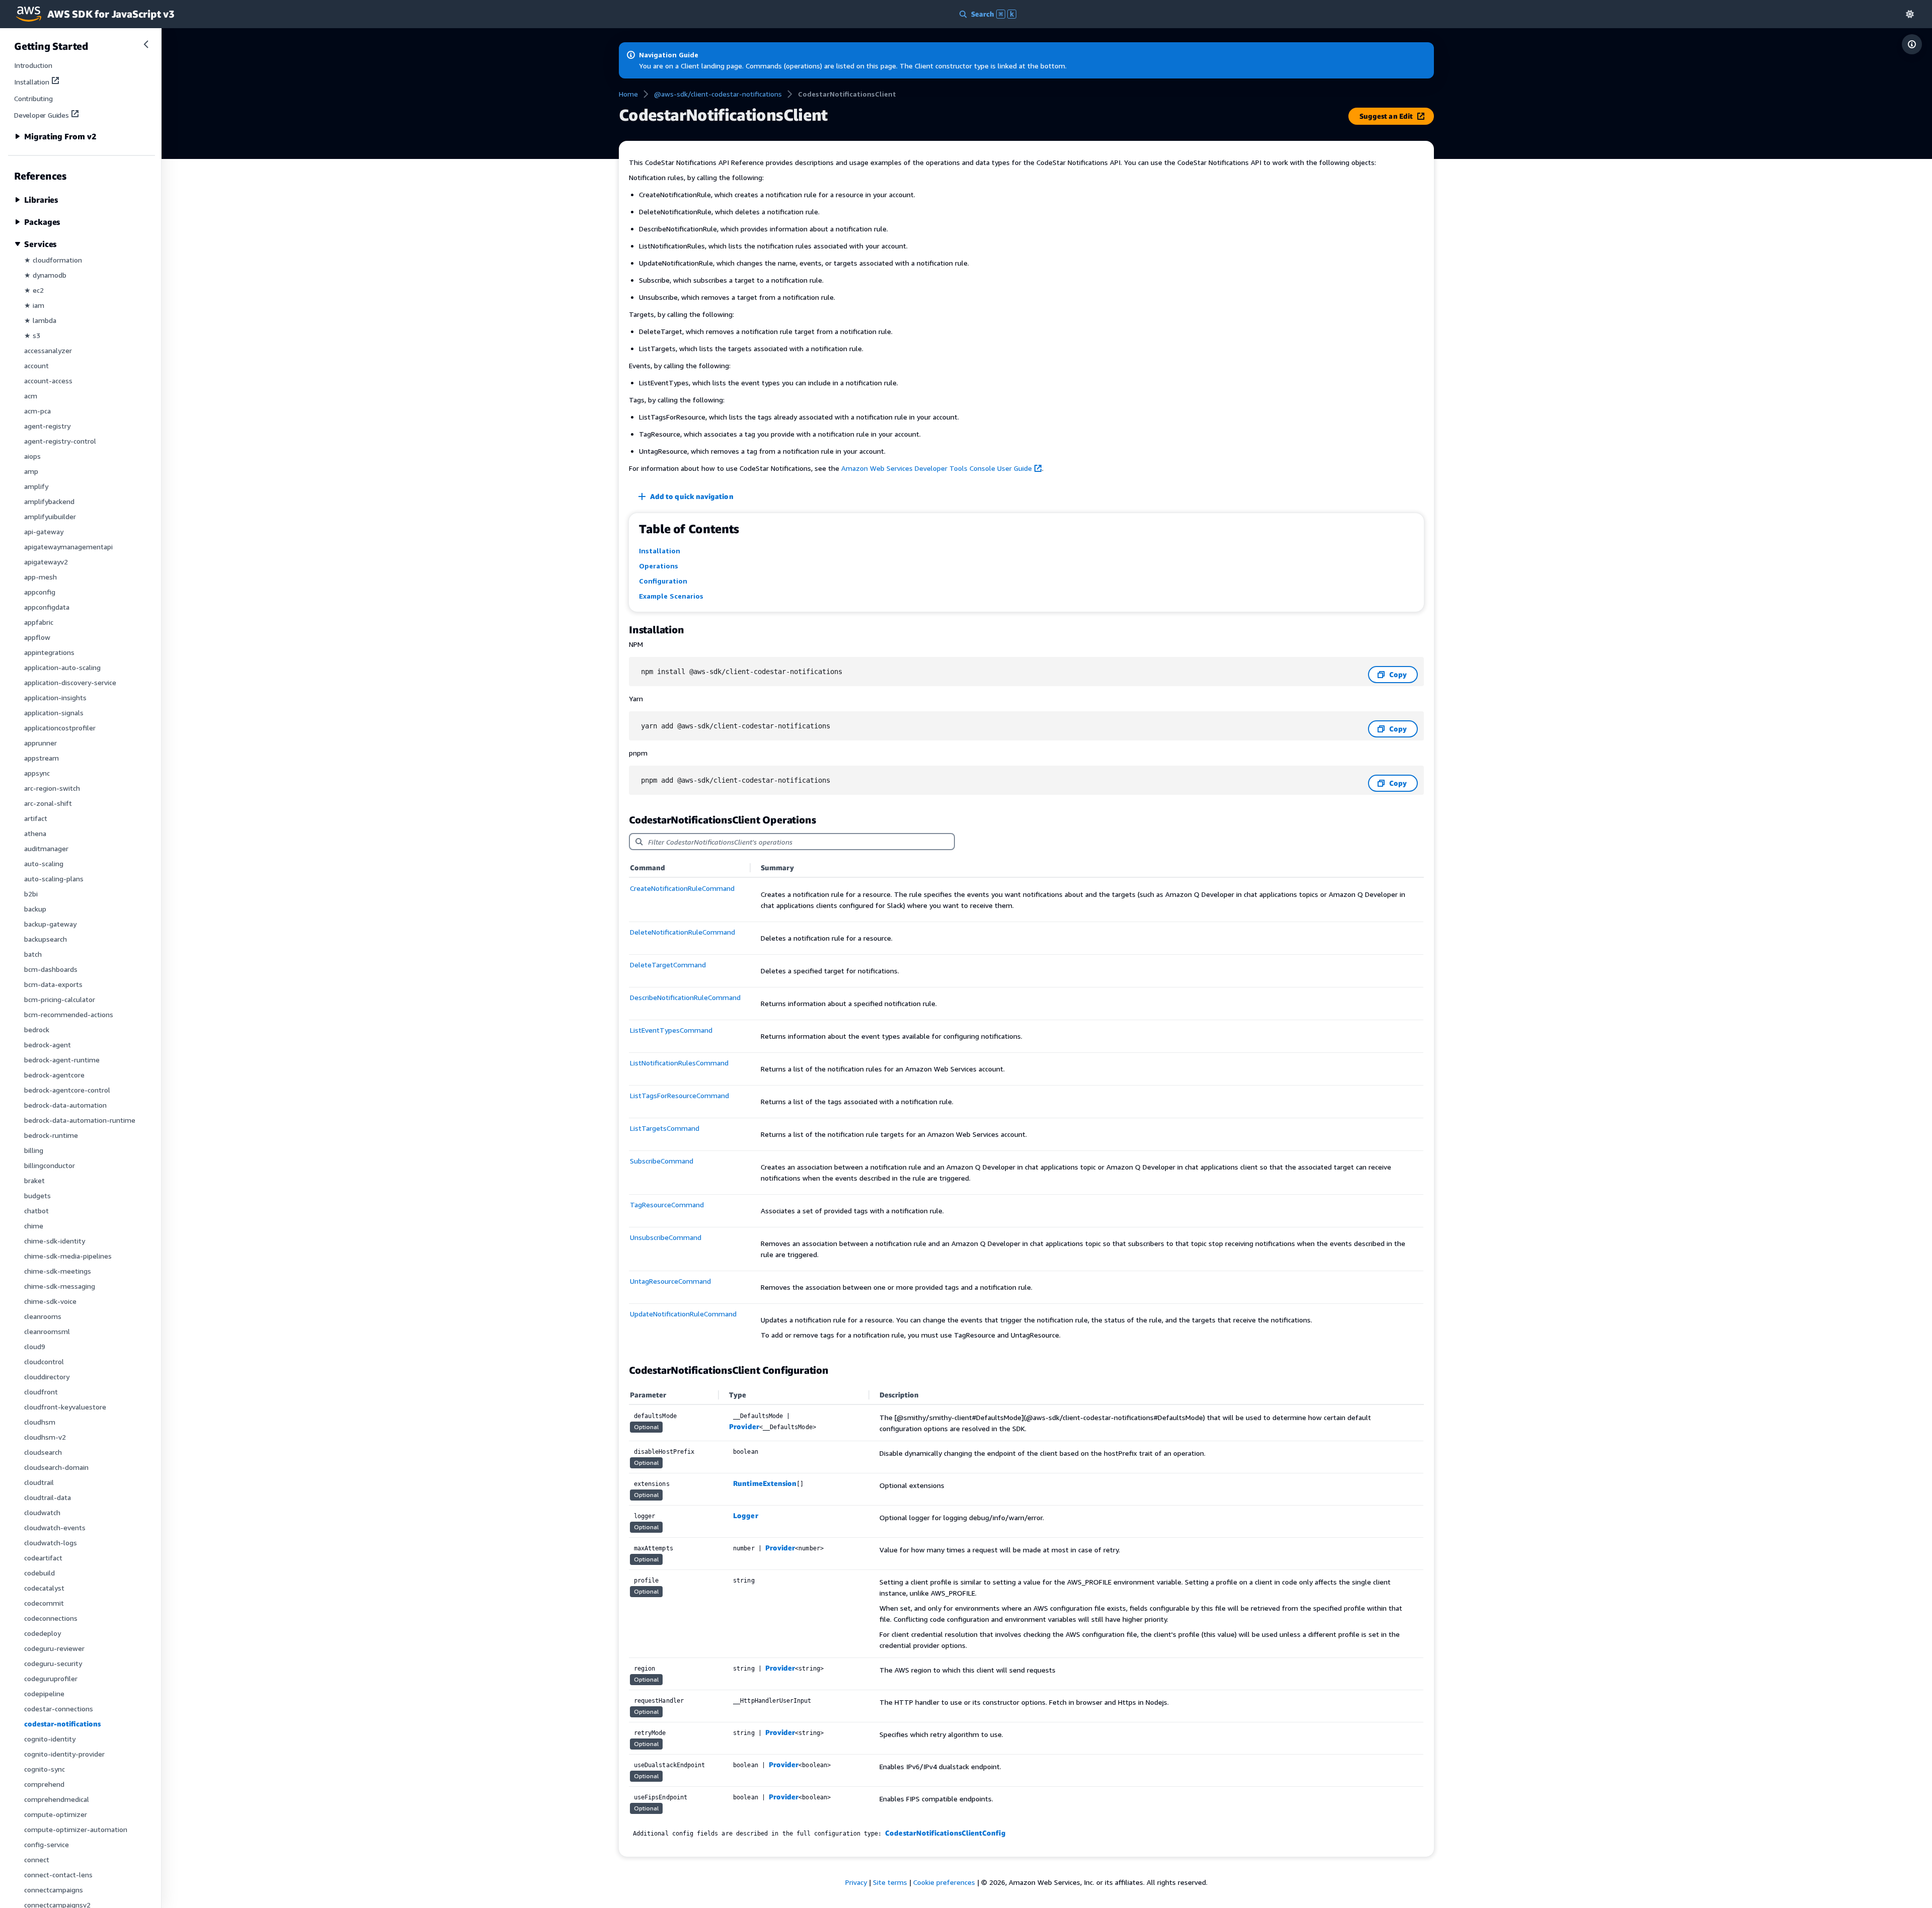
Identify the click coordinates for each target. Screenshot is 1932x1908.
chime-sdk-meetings (58, 1271)
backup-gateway (50, 924)
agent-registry (47, 426)
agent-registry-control (60, 441)
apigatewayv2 (46, 562)
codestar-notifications (62, 1724)
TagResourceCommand (667, 1205)
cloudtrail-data (48, 1497)
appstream (42, 758)
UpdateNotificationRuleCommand (683, 1314)
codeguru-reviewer (54, 1648)
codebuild (39, 1573)
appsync (37, 773)
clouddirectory (47, 1377)
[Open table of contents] (1912, 44)
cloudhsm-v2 (45, 1437)
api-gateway (44, 531)
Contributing (33, 98)
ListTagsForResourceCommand (679, 1095)
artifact (36, 818)
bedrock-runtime (51, 1135)
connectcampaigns (54, 1890)
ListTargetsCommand (665, 1128)
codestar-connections (59, 1709)
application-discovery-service (70, 682)
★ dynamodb (45, 275)
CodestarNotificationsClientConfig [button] (945, 1833)
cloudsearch (43, 1452)
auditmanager (46, 848)
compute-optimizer (56, 1814)
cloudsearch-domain (56, 1467)
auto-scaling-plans (54, 879)
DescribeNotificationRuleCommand (685, 997)
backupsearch (46, 939)
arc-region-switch (52, 788)
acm (31, 396)
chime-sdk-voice (50, 1301)
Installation (32, 82)
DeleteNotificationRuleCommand (682, 932)
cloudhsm (40, 1422)
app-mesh (41, 577)
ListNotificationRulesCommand (679, 1063)
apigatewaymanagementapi (68, 547)
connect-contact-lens (58, 1875)
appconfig (40, 592)
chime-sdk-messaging (60, 1286)
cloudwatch (42, 1512)
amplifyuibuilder (50, 516)
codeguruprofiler (51, 1678)
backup (35, 909)
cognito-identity (50, 1739)
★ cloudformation (53, 260)
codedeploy (43, 1633)
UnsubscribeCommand (666, 1237)
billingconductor (50, 1165)
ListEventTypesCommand (671, 1030)
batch (33, 954)
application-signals (54, 713)
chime (34, 1226)
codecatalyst (44, 1588)
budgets (37, 1195)
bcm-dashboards (51, 969)
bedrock (37, 1029)
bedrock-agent (48, 1045)
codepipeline (44, 1693)
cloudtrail (39, 1482)
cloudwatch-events (55, 1527)
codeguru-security (53, 1663)
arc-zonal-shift (48, 803)
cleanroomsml (47, 1331)
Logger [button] (745, 1515)
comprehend (44, 1784)
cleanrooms (43, 1316)
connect (37, 1859)
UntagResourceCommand (670, 1281)
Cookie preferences (944, 1882)
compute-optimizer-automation (76, 1829)
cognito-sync (45, 1769)
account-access (48, 381)
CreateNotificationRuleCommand (682, 888)
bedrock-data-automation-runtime (80, 1120)
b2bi (31, 894)
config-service (47, 1844)
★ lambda (40, 320)
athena (35, 833)
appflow (37, 637)
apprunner (41, 743)
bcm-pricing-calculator (60, 999)
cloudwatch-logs (51, 1543)
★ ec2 (34, 290)
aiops (32, 456)
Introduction (33, 65)
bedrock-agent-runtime (62, 1060)
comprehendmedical (57, 1799)
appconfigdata (47, 607)
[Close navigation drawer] (146, 44)
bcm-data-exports (53, 984)
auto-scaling (44, 863)
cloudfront (41, 1392)
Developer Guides (42, 115)
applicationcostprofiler (60, 728)
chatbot (36, 1211)
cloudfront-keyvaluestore (65, 1407)
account (36, 365)
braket (34, 1180)
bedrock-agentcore (54, 1075)
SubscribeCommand (662, 1161)
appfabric (39, 622)
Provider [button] (744, 1426)
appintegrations (49, 652)
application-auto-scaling (62, 667)
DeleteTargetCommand (668, 965)
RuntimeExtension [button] (765, 1483)
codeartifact (43, 1558)
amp (31, 471)
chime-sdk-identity (55, 1241)
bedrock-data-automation (65, 1105)
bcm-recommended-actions (69, 1014)
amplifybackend (49, 501)
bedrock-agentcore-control (67, 1090)
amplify (36, 486)
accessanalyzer (48, 350)
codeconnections (51, 1618)
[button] (1910, 14)
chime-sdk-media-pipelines (68, 1256)
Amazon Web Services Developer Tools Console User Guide (937, 468)
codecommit (44, 1603)
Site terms (890, 1882)
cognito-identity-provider (64, 1754)
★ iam (34, 305)
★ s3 (32, 335)
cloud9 (35, 1346)
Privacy (856, 1882)
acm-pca (37, 411)
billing (34, 1150)
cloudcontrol (44, 1361)
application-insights (55, 697)
